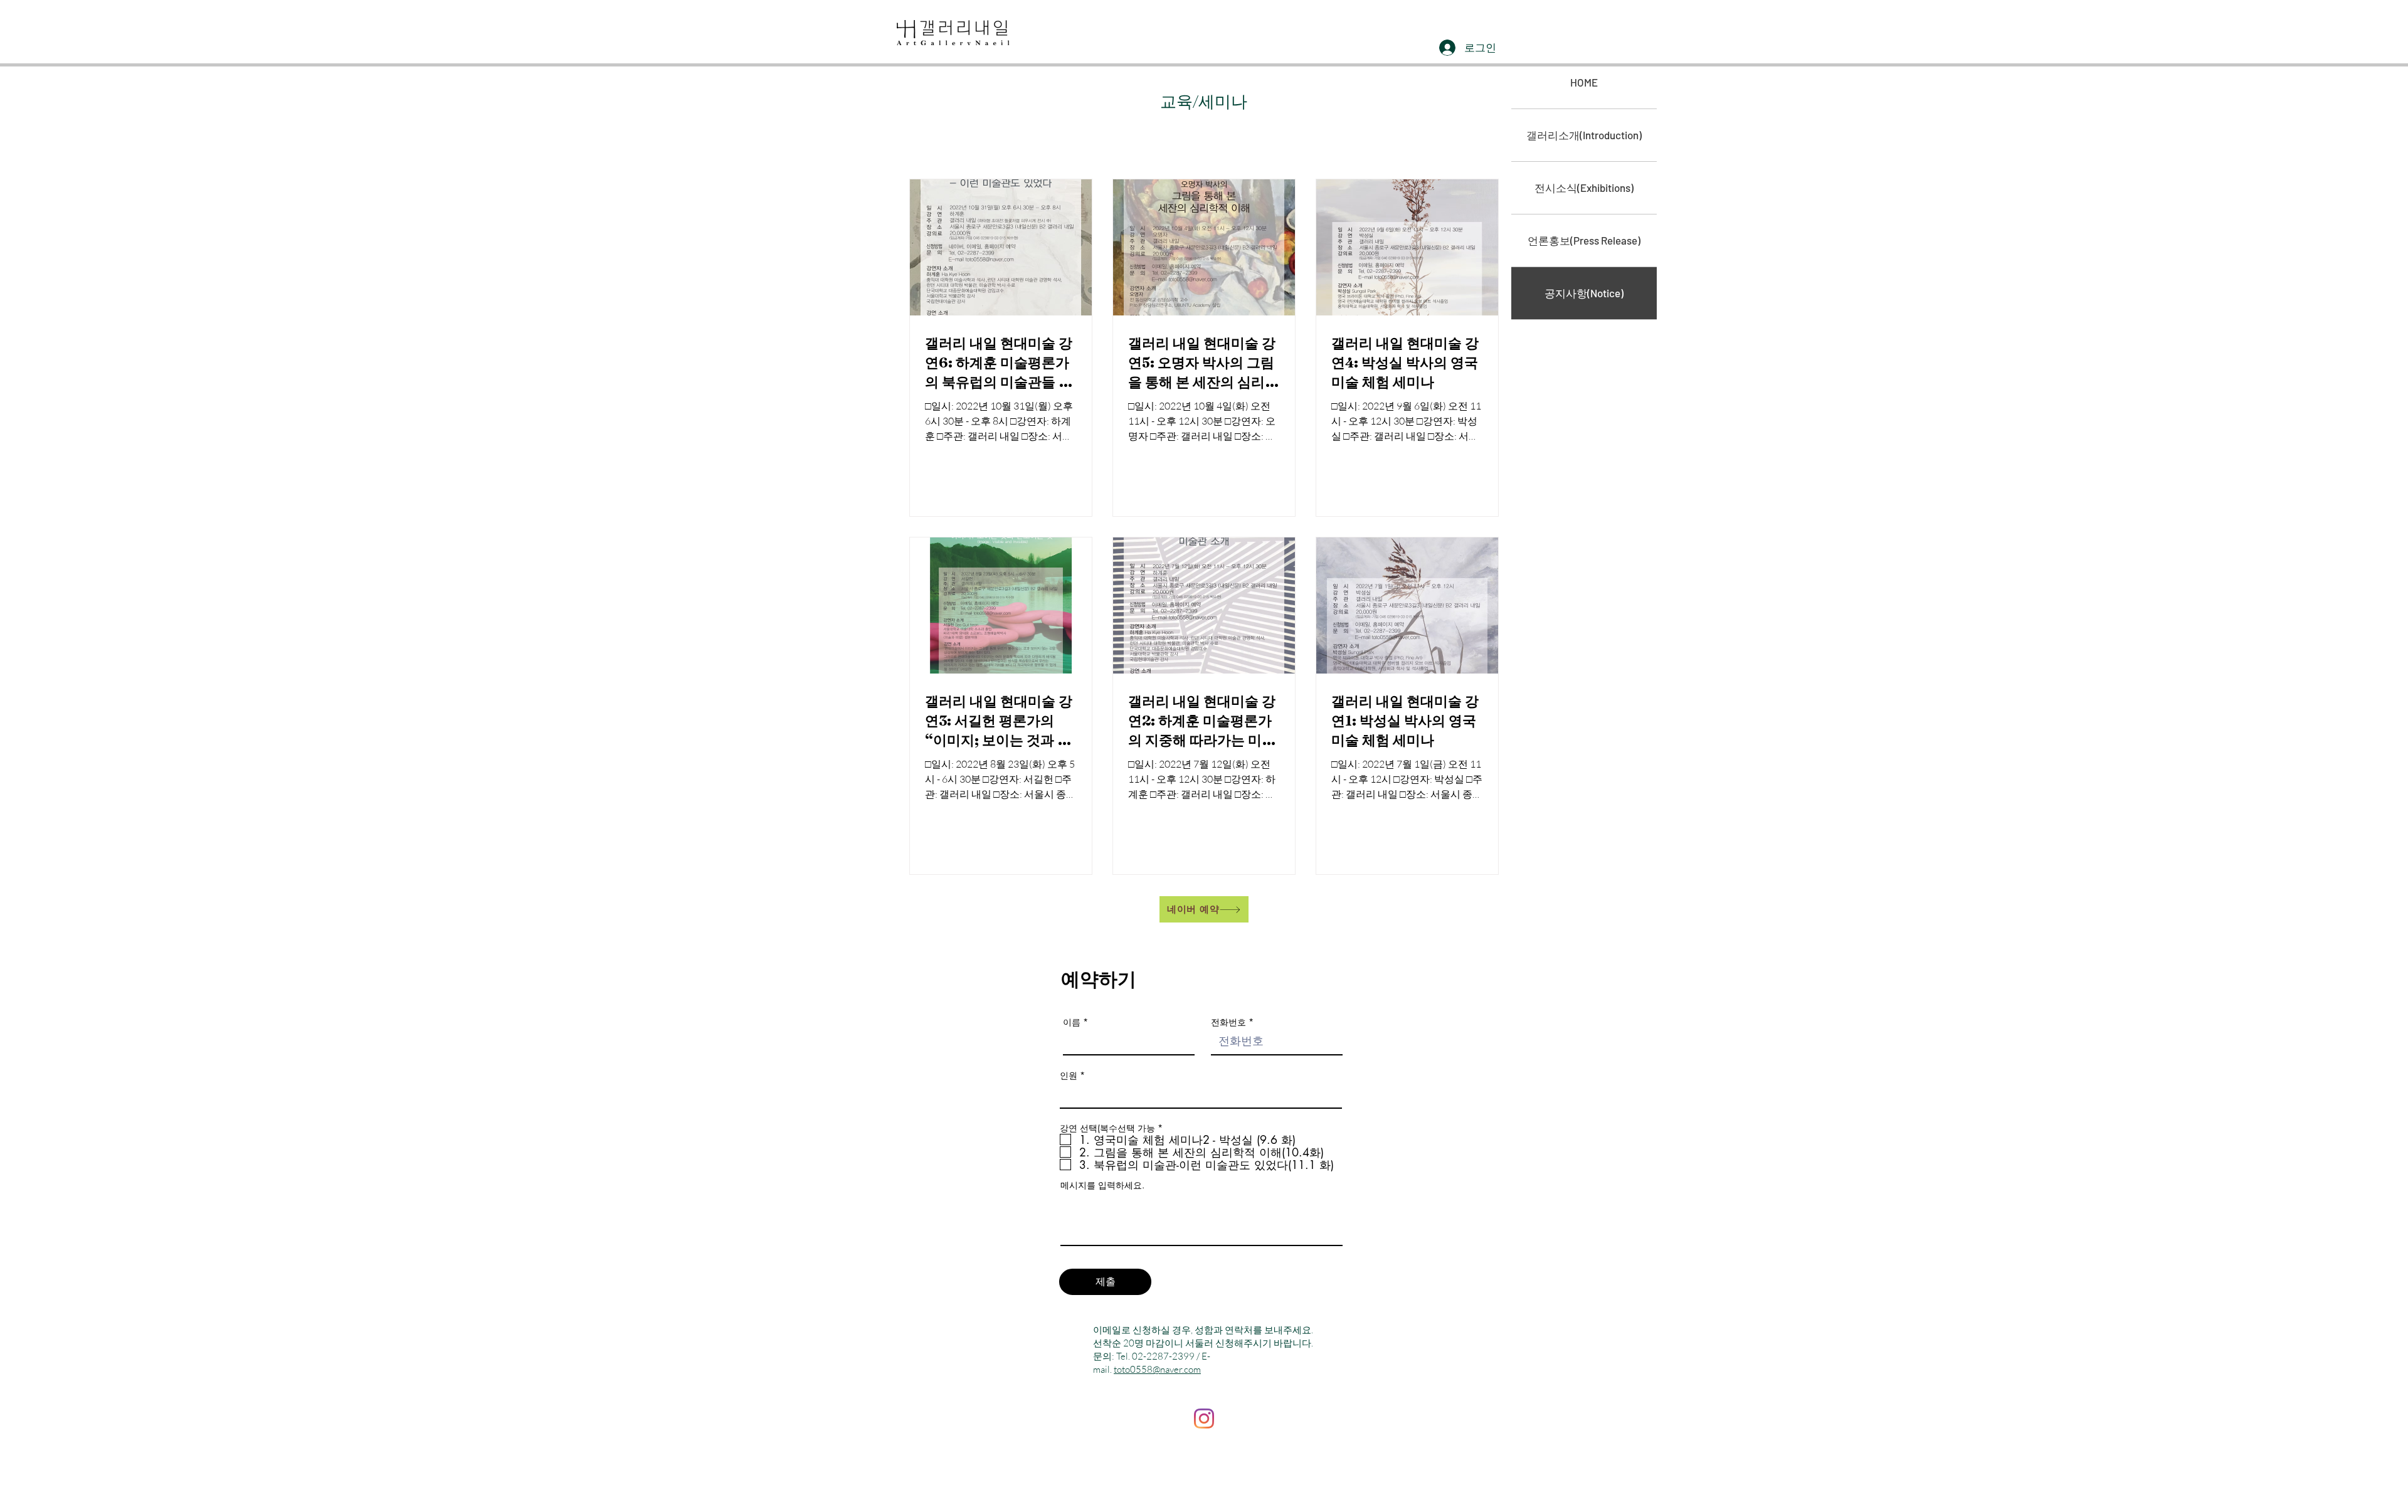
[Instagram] (1204, 1419)
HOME (1584, 82)
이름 (1072, 1022)
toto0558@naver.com (1157, 1369)
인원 (1069, 1076)
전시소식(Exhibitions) (1584, 188)
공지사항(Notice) (1584, 293)
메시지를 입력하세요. (1102, 1185)
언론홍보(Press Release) (1584, 240)
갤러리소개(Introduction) (1584, 135)
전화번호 (1228, 1022)
